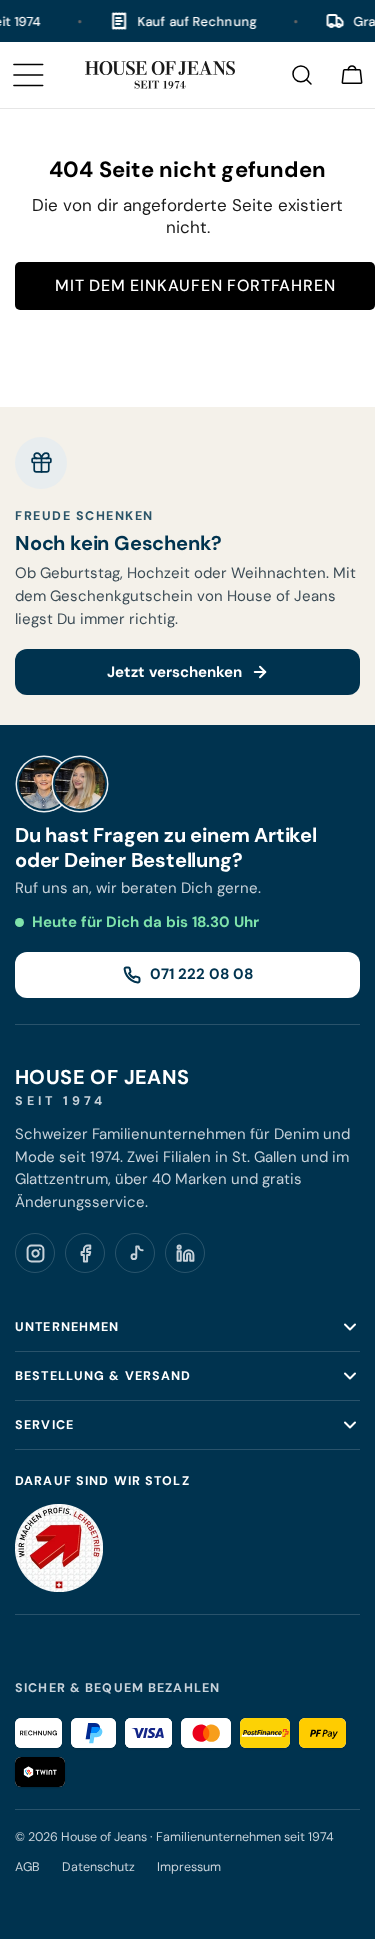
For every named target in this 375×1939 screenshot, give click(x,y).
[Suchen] (302, 75)
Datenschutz (98, 1867)
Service (44, 1425)
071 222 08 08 (201, 974)
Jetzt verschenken (174, 672)
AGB (27, 1867)
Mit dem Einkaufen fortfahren (195, 285)
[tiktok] (135, 1253)
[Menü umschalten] (28, 75)
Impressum (189, 1867)
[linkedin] (185, 1253)
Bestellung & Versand (103, 1376)
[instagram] (35, 1253)
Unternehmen (67, 1327)
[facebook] (85, 1253)
